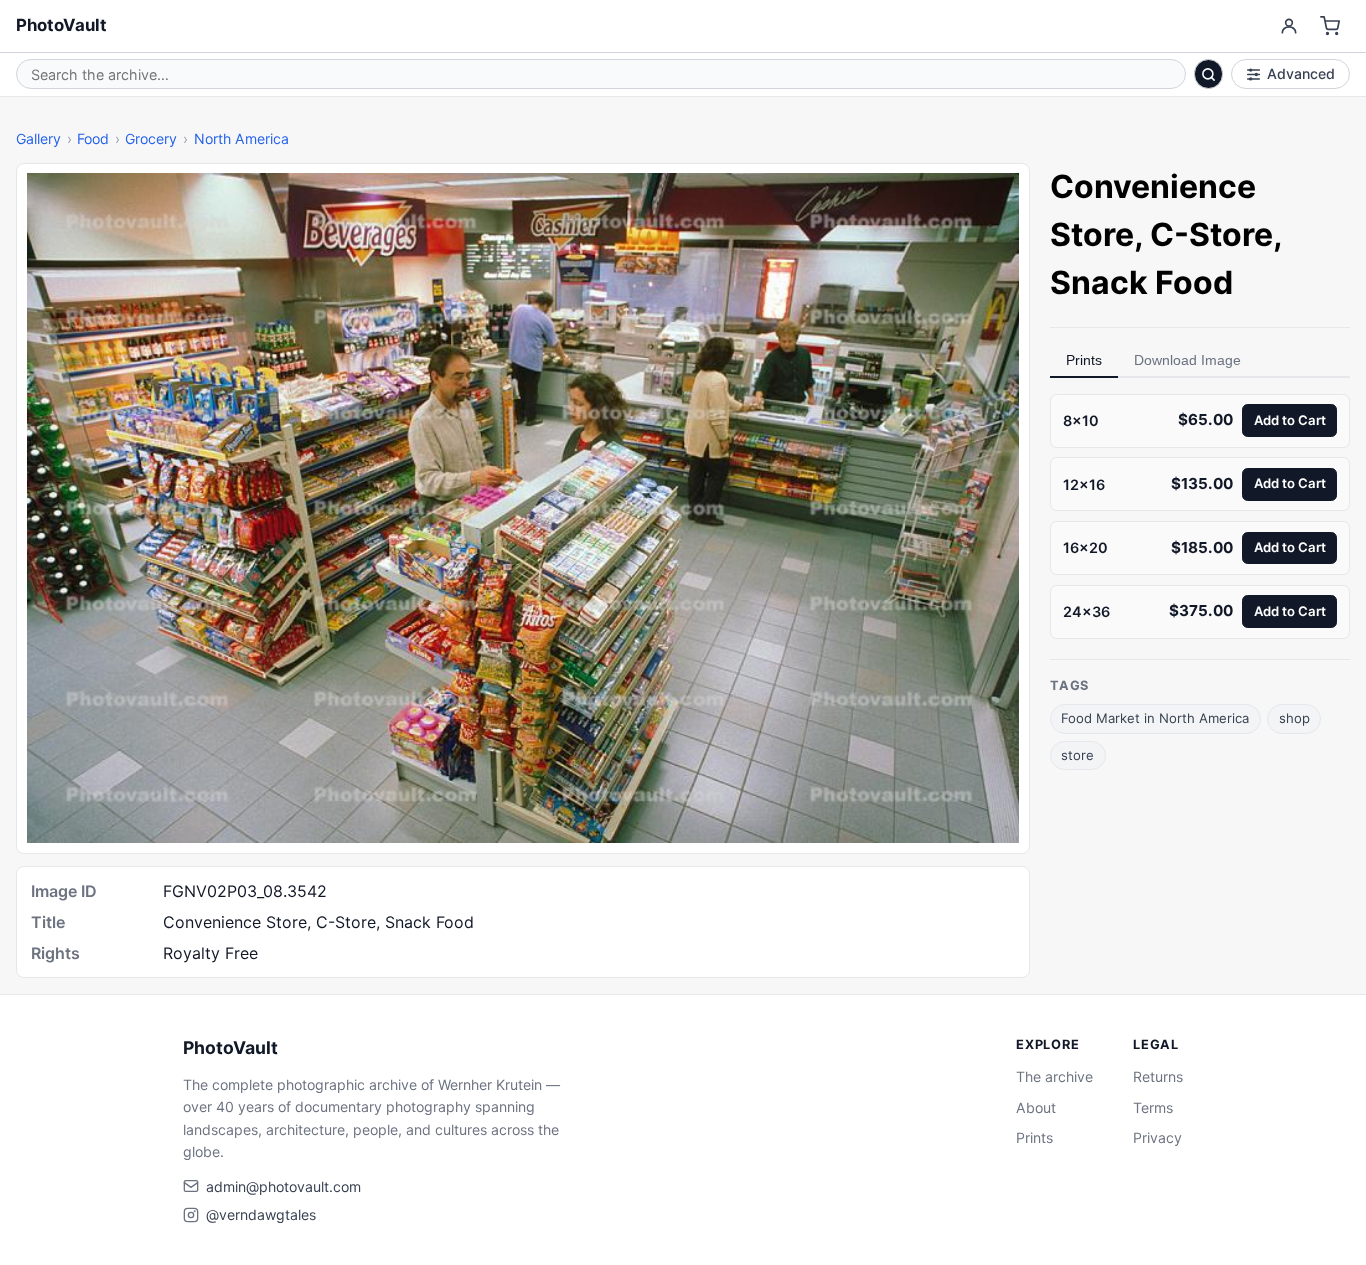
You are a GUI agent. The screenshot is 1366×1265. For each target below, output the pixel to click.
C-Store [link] (1211, 234)
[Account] (1288, 26)
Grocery (151, 138)
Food (93, 138)
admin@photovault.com (283, 1186)
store (1077, 755)
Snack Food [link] (1141, 282)
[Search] (1209, 74)
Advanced (1301, 73)
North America (241, 138)
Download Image (1187, 360)
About (1036, 1107)
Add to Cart (1290, 420)
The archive (1054, 1076)
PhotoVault (61, 25)
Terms (1153, 1107)
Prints (1084, 360)
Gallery (38, 138)
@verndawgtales (261, 1214)
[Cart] (1330, 26)
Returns (1158, 1076)
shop (1294, 719)
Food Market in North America (1155, 719)
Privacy (1157, 1137)
